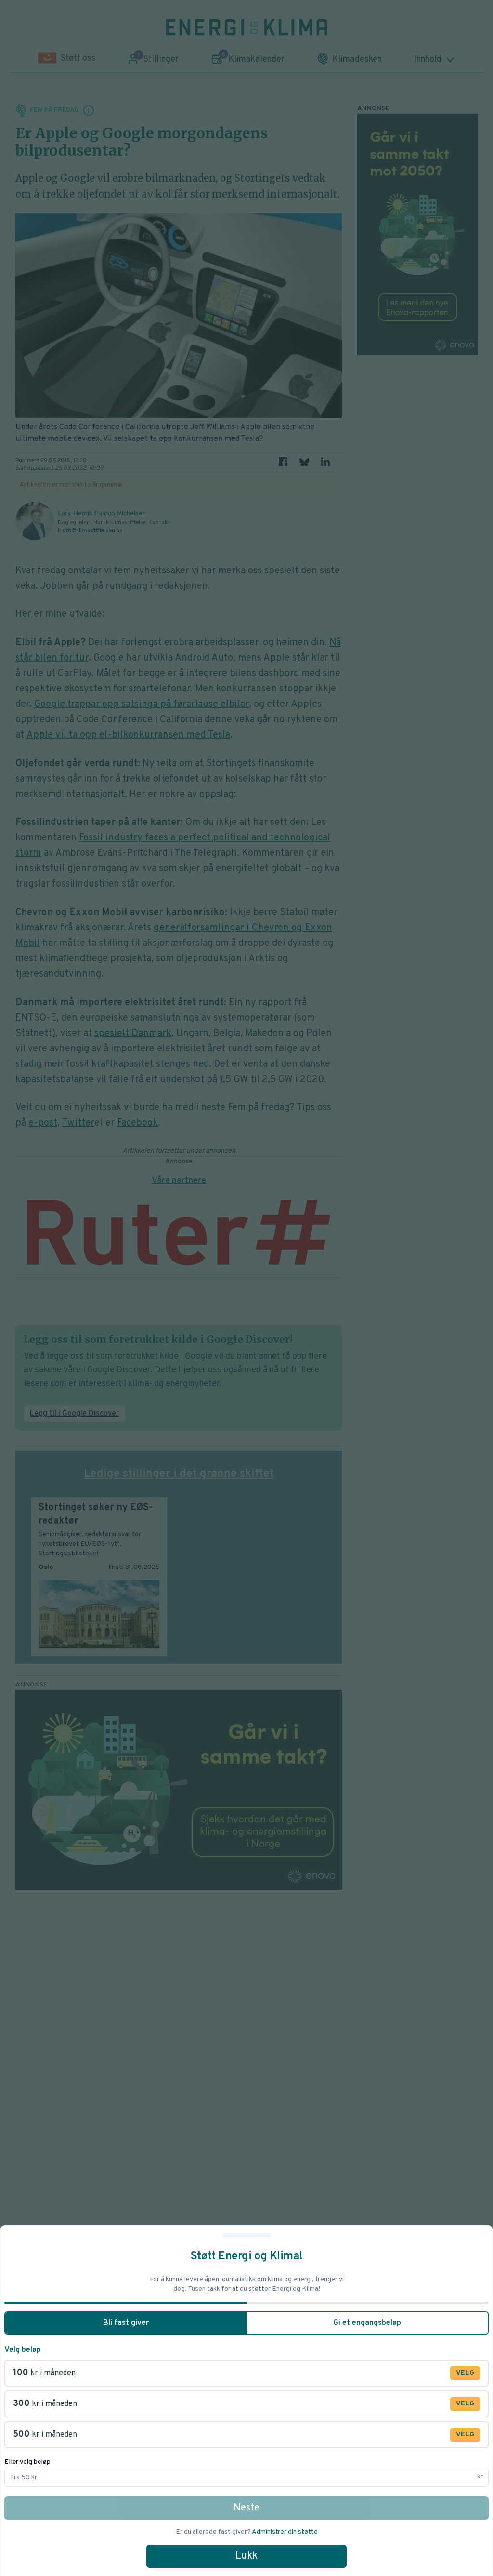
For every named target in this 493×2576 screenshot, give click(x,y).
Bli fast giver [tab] (126, 2323)
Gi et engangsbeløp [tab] (367, 2323)
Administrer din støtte (285, 2532)
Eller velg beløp (27, 2462)
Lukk (246, 2556)
